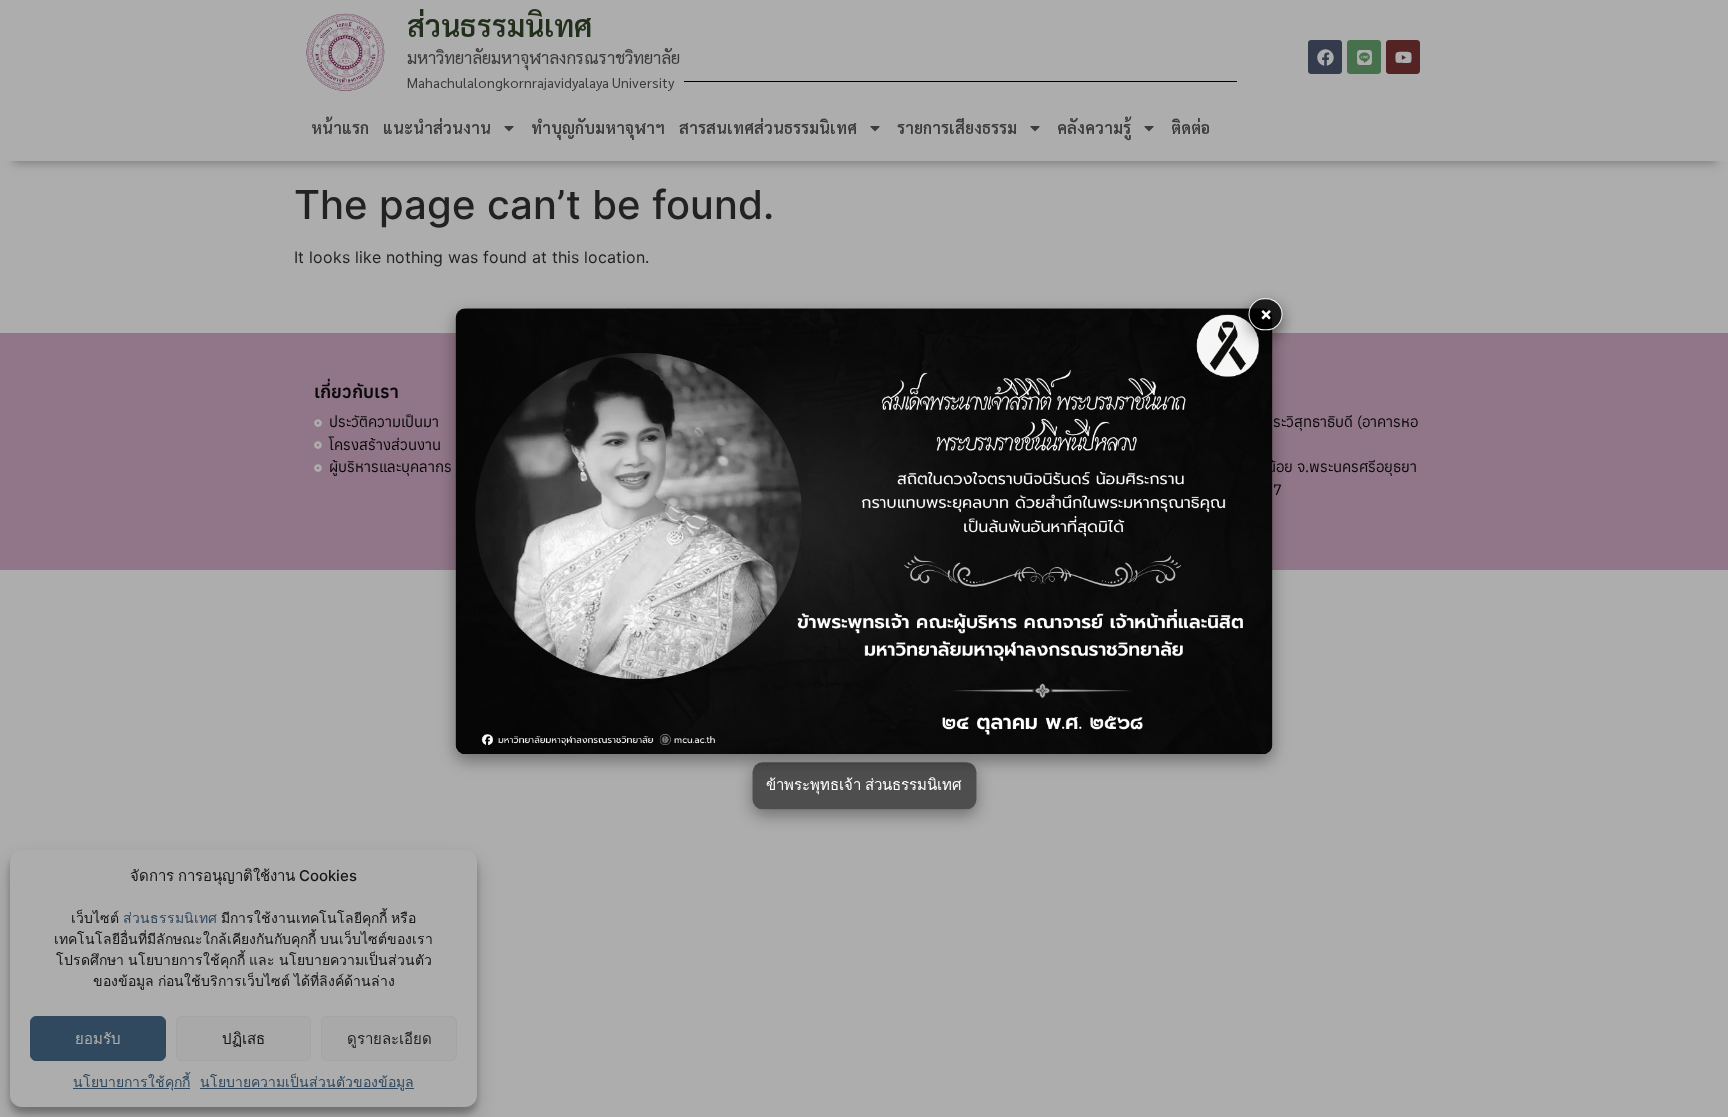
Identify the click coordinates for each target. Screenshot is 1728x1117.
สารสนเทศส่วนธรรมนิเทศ (768, 127)
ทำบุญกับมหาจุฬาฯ (598, 127)
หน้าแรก (340, 127)
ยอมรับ (98, 1038)
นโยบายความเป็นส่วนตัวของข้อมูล (307, 1081)
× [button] (1266, 313)
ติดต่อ (1190, 127)
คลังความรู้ (1094, 127)
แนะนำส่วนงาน (437, 127)
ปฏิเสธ (243, 1038)
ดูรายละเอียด (389, 1038)
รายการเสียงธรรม (957, 127)
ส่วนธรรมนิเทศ (170, 917)
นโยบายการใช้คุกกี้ (131, 1081)
